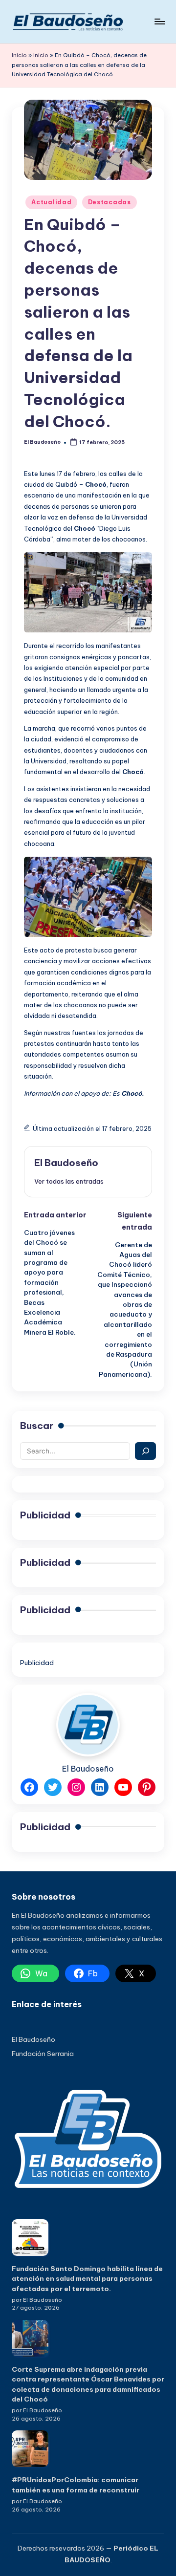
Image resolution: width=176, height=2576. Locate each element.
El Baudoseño (66, 1163)
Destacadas (110, 202)
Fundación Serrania (43, 2054)
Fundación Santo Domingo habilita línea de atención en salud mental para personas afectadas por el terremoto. (87, 2279)
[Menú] (159, 21)
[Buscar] (145, 1451)
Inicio (19, 55)
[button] (69, 1181)
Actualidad (51, 202)
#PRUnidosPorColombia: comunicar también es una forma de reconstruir (76, 2485)
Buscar (37, 1426)
